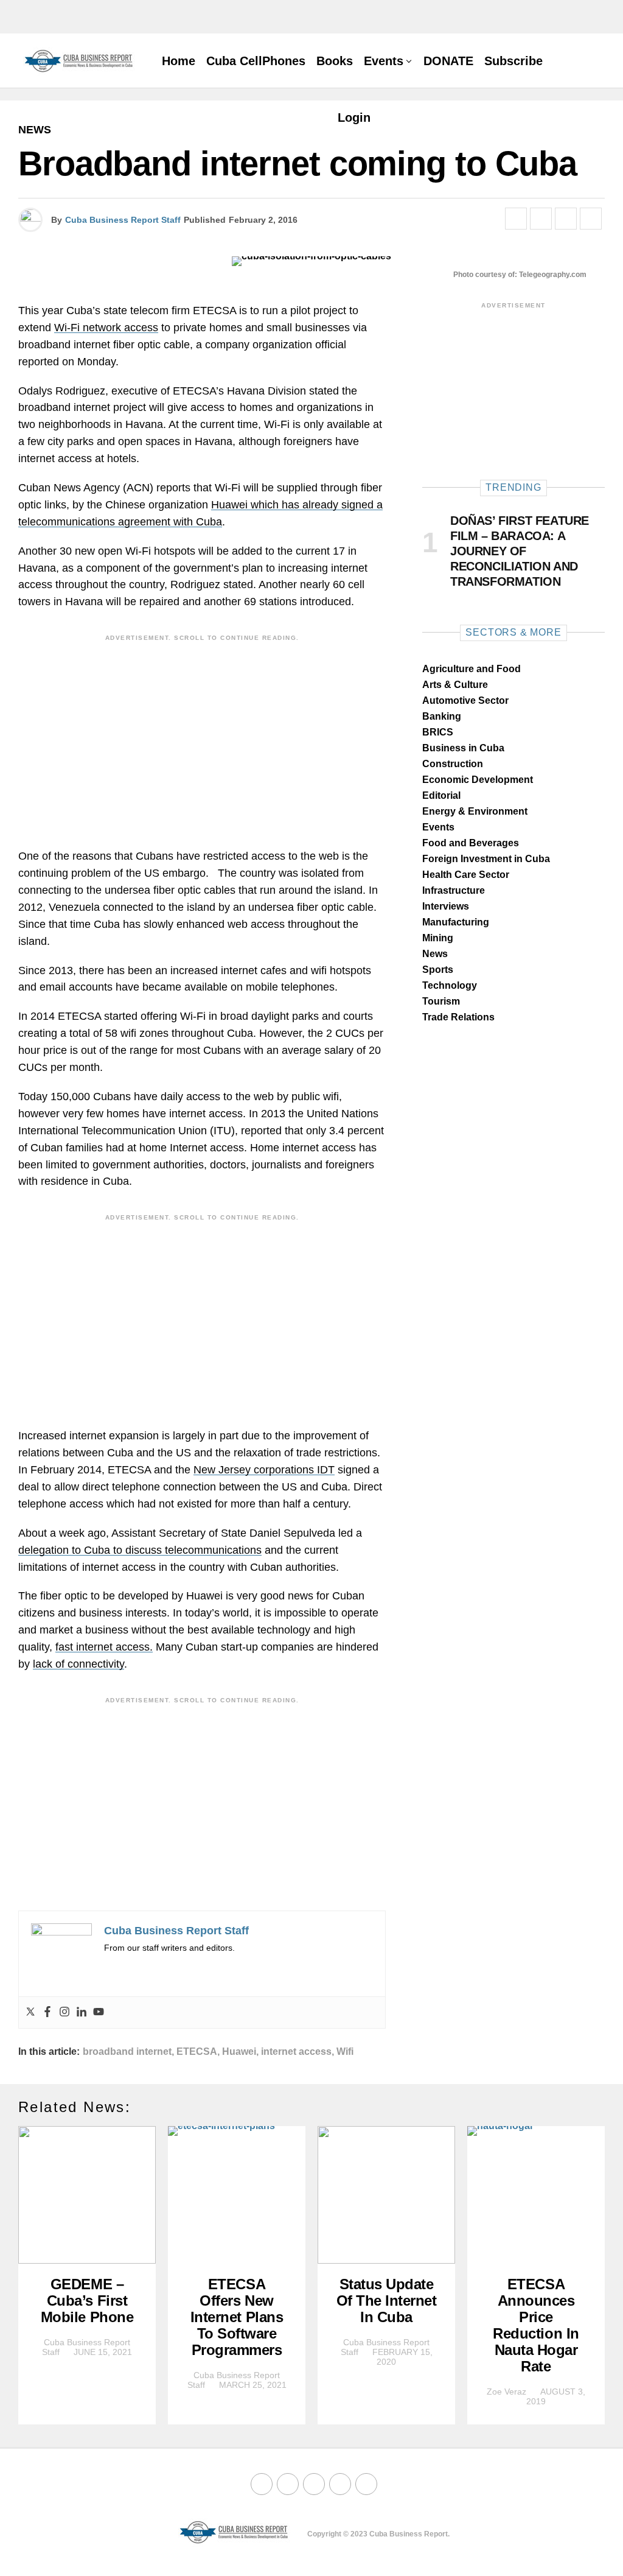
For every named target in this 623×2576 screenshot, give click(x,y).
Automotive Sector (465, 700)
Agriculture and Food (472, 669)
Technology (450, 985)
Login (354, 118)
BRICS (438, 732)
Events (384, 61)
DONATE (448, 61)
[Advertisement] (202, 732)
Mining (438, 938)
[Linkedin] (82, 2013)
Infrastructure (454, 890)
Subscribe (513, 61)
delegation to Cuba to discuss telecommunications (140, 1550)
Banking (442, 716)
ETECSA (197, 2052)
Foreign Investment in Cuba (486, 859)
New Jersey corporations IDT (264, 1470)
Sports (438, 970)
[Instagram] (64, 2013)
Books (335, 61)
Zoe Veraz (506, 2392)
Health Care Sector (466, 875)
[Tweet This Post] (541, 219)
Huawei (239, 2052)
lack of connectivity (78, 1664)
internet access (296, 2052)
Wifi (345, 2052)
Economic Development (478, 780)
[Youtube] (99, 2013)
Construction (453, 764)
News (435, 954)
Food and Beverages (471, 843)
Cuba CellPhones (256, 61)
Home (179, 61)
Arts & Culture (455, 685)
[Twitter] (30, 2013)
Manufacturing (456, 922)
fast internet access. (104, 1647)
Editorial (441, 795)
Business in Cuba (463, 748)
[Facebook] (47, 2013)
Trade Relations (458, 1017)
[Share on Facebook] (516, 219)
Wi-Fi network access (106, 328)
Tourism (441, 1001)
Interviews (446, 906)
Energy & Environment (475, 811)
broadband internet (127, 2052)
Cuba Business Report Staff (123, 220)
